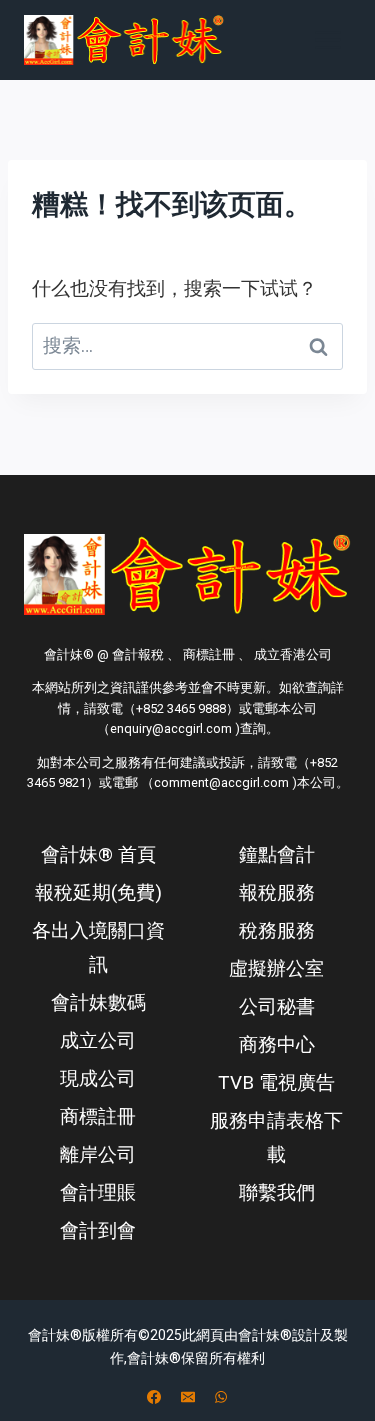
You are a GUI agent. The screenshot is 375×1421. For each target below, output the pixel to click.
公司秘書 (277, 1006)
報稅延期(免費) (98, 892)
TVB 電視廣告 (276, 1082)
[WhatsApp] (221, 1397)
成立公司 (98, 1040)
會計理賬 (98, 1192)
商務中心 (277, 1044)
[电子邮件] (188, 1397)
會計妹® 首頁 (98, 854)
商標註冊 (98, 1116)
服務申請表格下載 (276, 1137)
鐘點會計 (277, 854)
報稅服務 (277, 892)
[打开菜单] (327, 39)
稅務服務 (277, 930)
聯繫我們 (277, 1192)
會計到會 (98, 1230)
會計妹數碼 (98, 1002)
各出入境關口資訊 (98, 947)
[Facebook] (154, 1397)
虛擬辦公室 (276, 968)
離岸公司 (98, 1154)
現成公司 (98, 1078)
